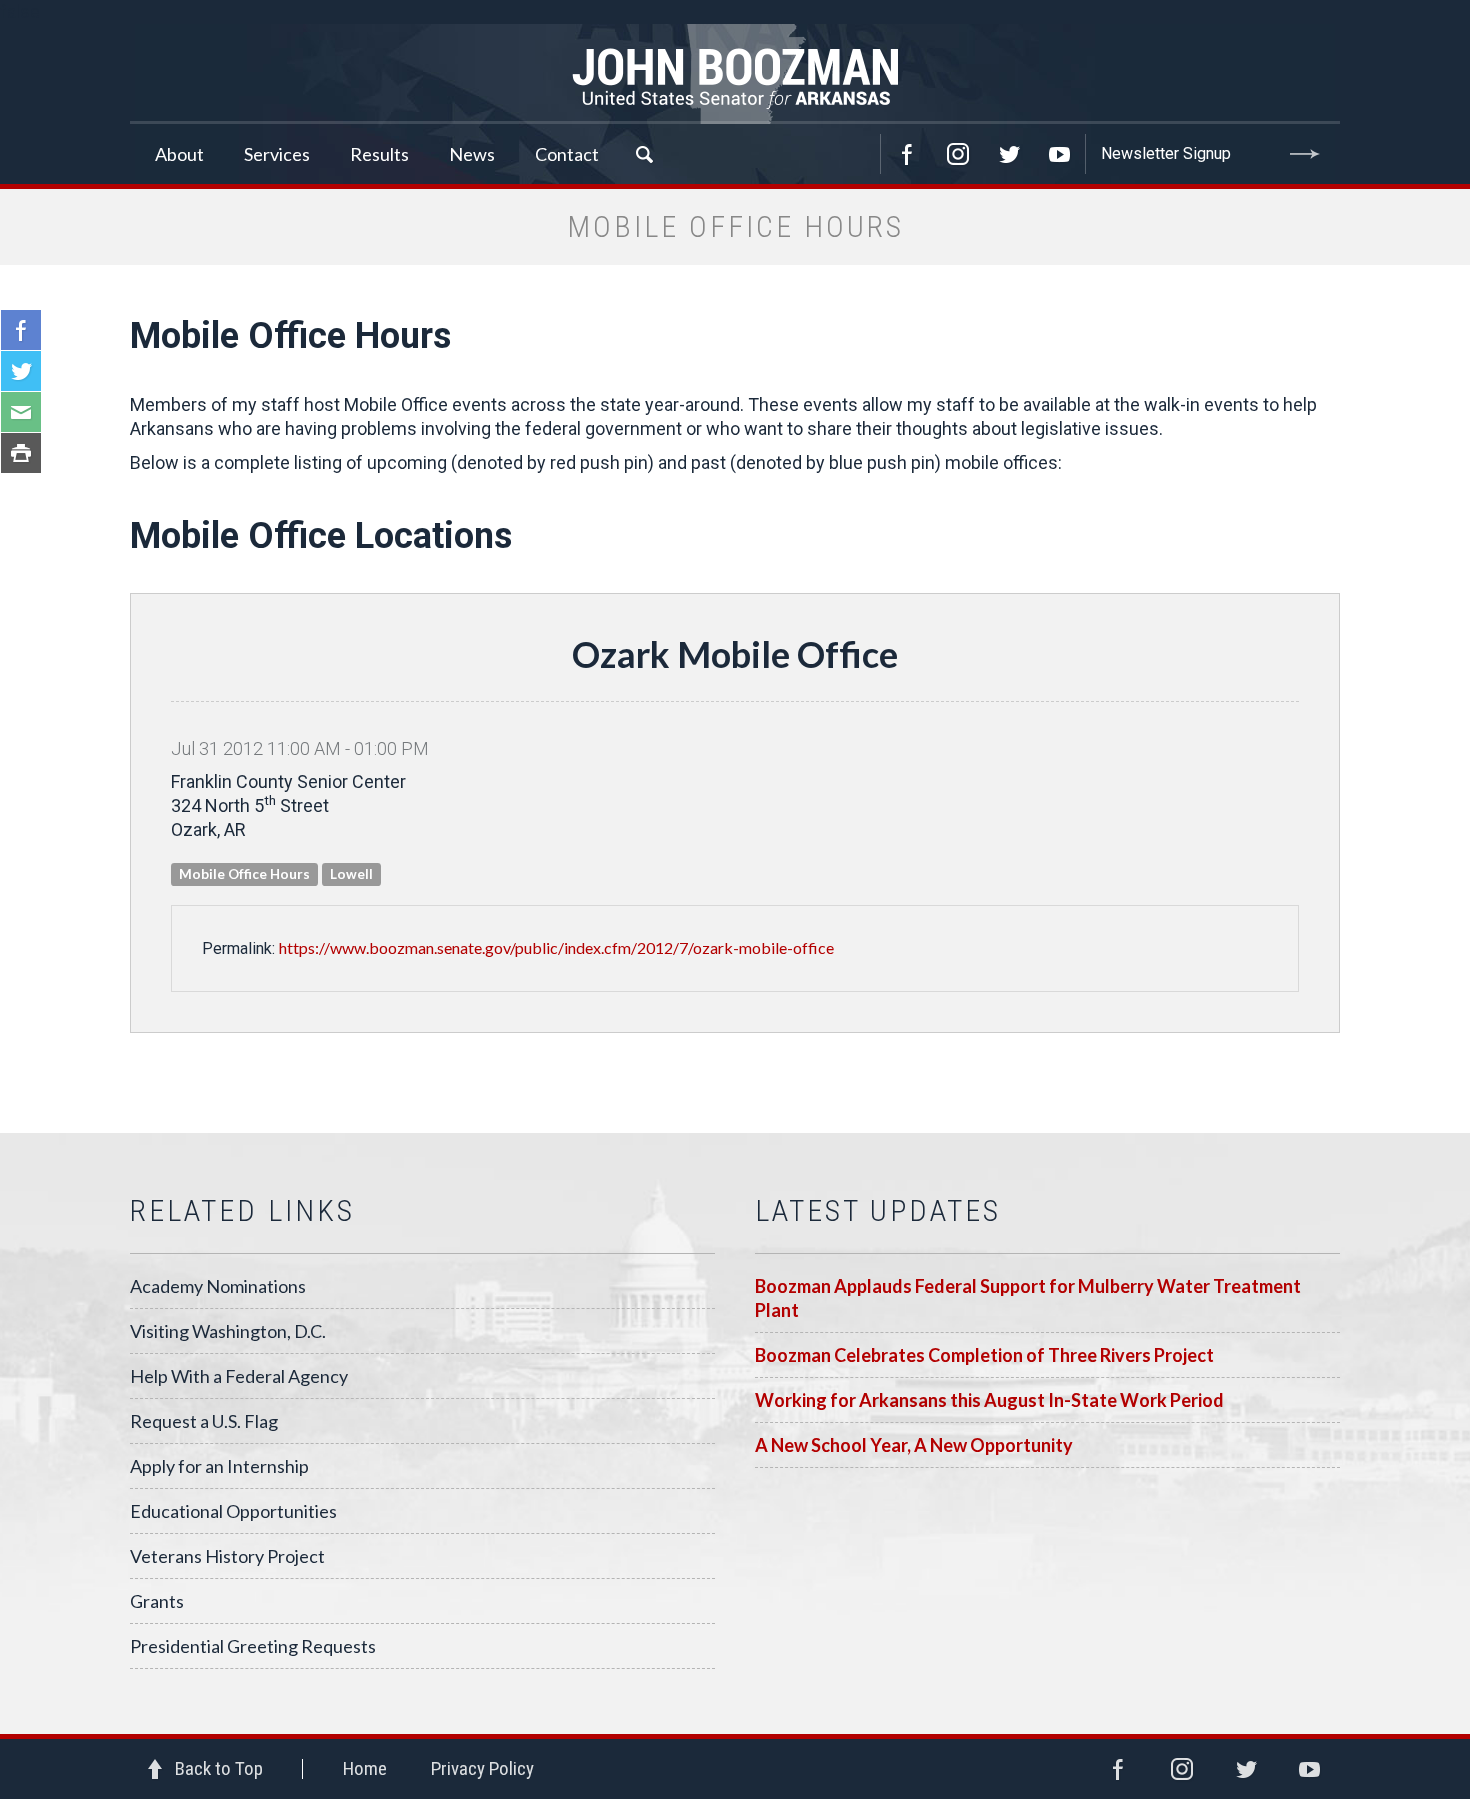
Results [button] (379, 154)
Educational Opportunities (233, 1511)
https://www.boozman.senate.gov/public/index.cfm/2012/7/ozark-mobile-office (556, 947)
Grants (157, 1601)
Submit (1305, 154)
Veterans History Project (227, 1556)
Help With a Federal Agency (239, 1376)
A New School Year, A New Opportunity (914, 1445)
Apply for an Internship (219, 1466)
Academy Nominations (218, 1286)
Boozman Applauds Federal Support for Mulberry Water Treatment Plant (1028, 1298)
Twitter (1009, 154)
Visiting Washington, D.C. (228, 1331)
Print (21, 453)
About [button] (179, 154)
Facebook (907, 154)
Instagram (958, 154)
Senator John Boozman (735, 74)
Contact (567, 154)
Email (21, 412)
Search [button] (644, 154)
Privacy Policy (482, 1768)
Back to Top (219, 1768)
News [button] (472, 154)
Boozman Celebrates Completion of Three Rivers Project (984, 1355)
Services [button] (277, 154)
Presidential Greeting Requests (253, 1646)
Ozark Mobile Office (735, 654)
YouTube (1060, 154)
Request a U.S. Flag (204, 1421)
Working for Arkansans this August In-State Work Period (989, 1400)
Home (365, 1768)
